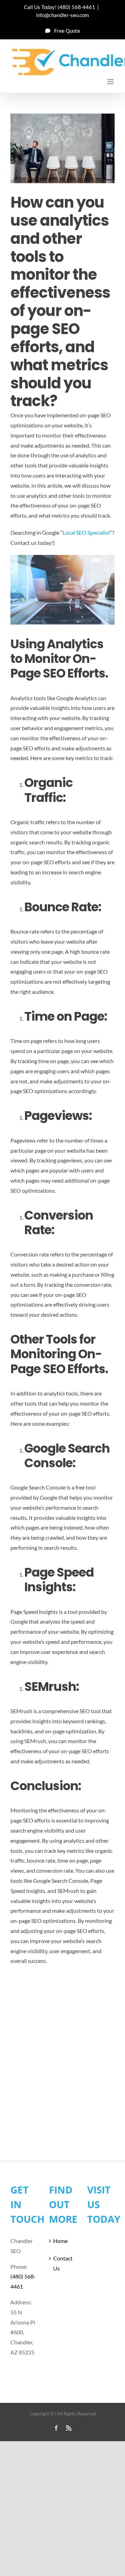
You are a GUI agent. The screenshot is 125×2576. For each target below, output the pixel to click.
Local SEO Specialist (86, 532)
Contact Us (63, 2263)
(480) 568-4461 (76, 7)
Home (60, 2241)
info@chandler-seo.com (62, 15)
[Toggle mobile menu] (111, 82)
